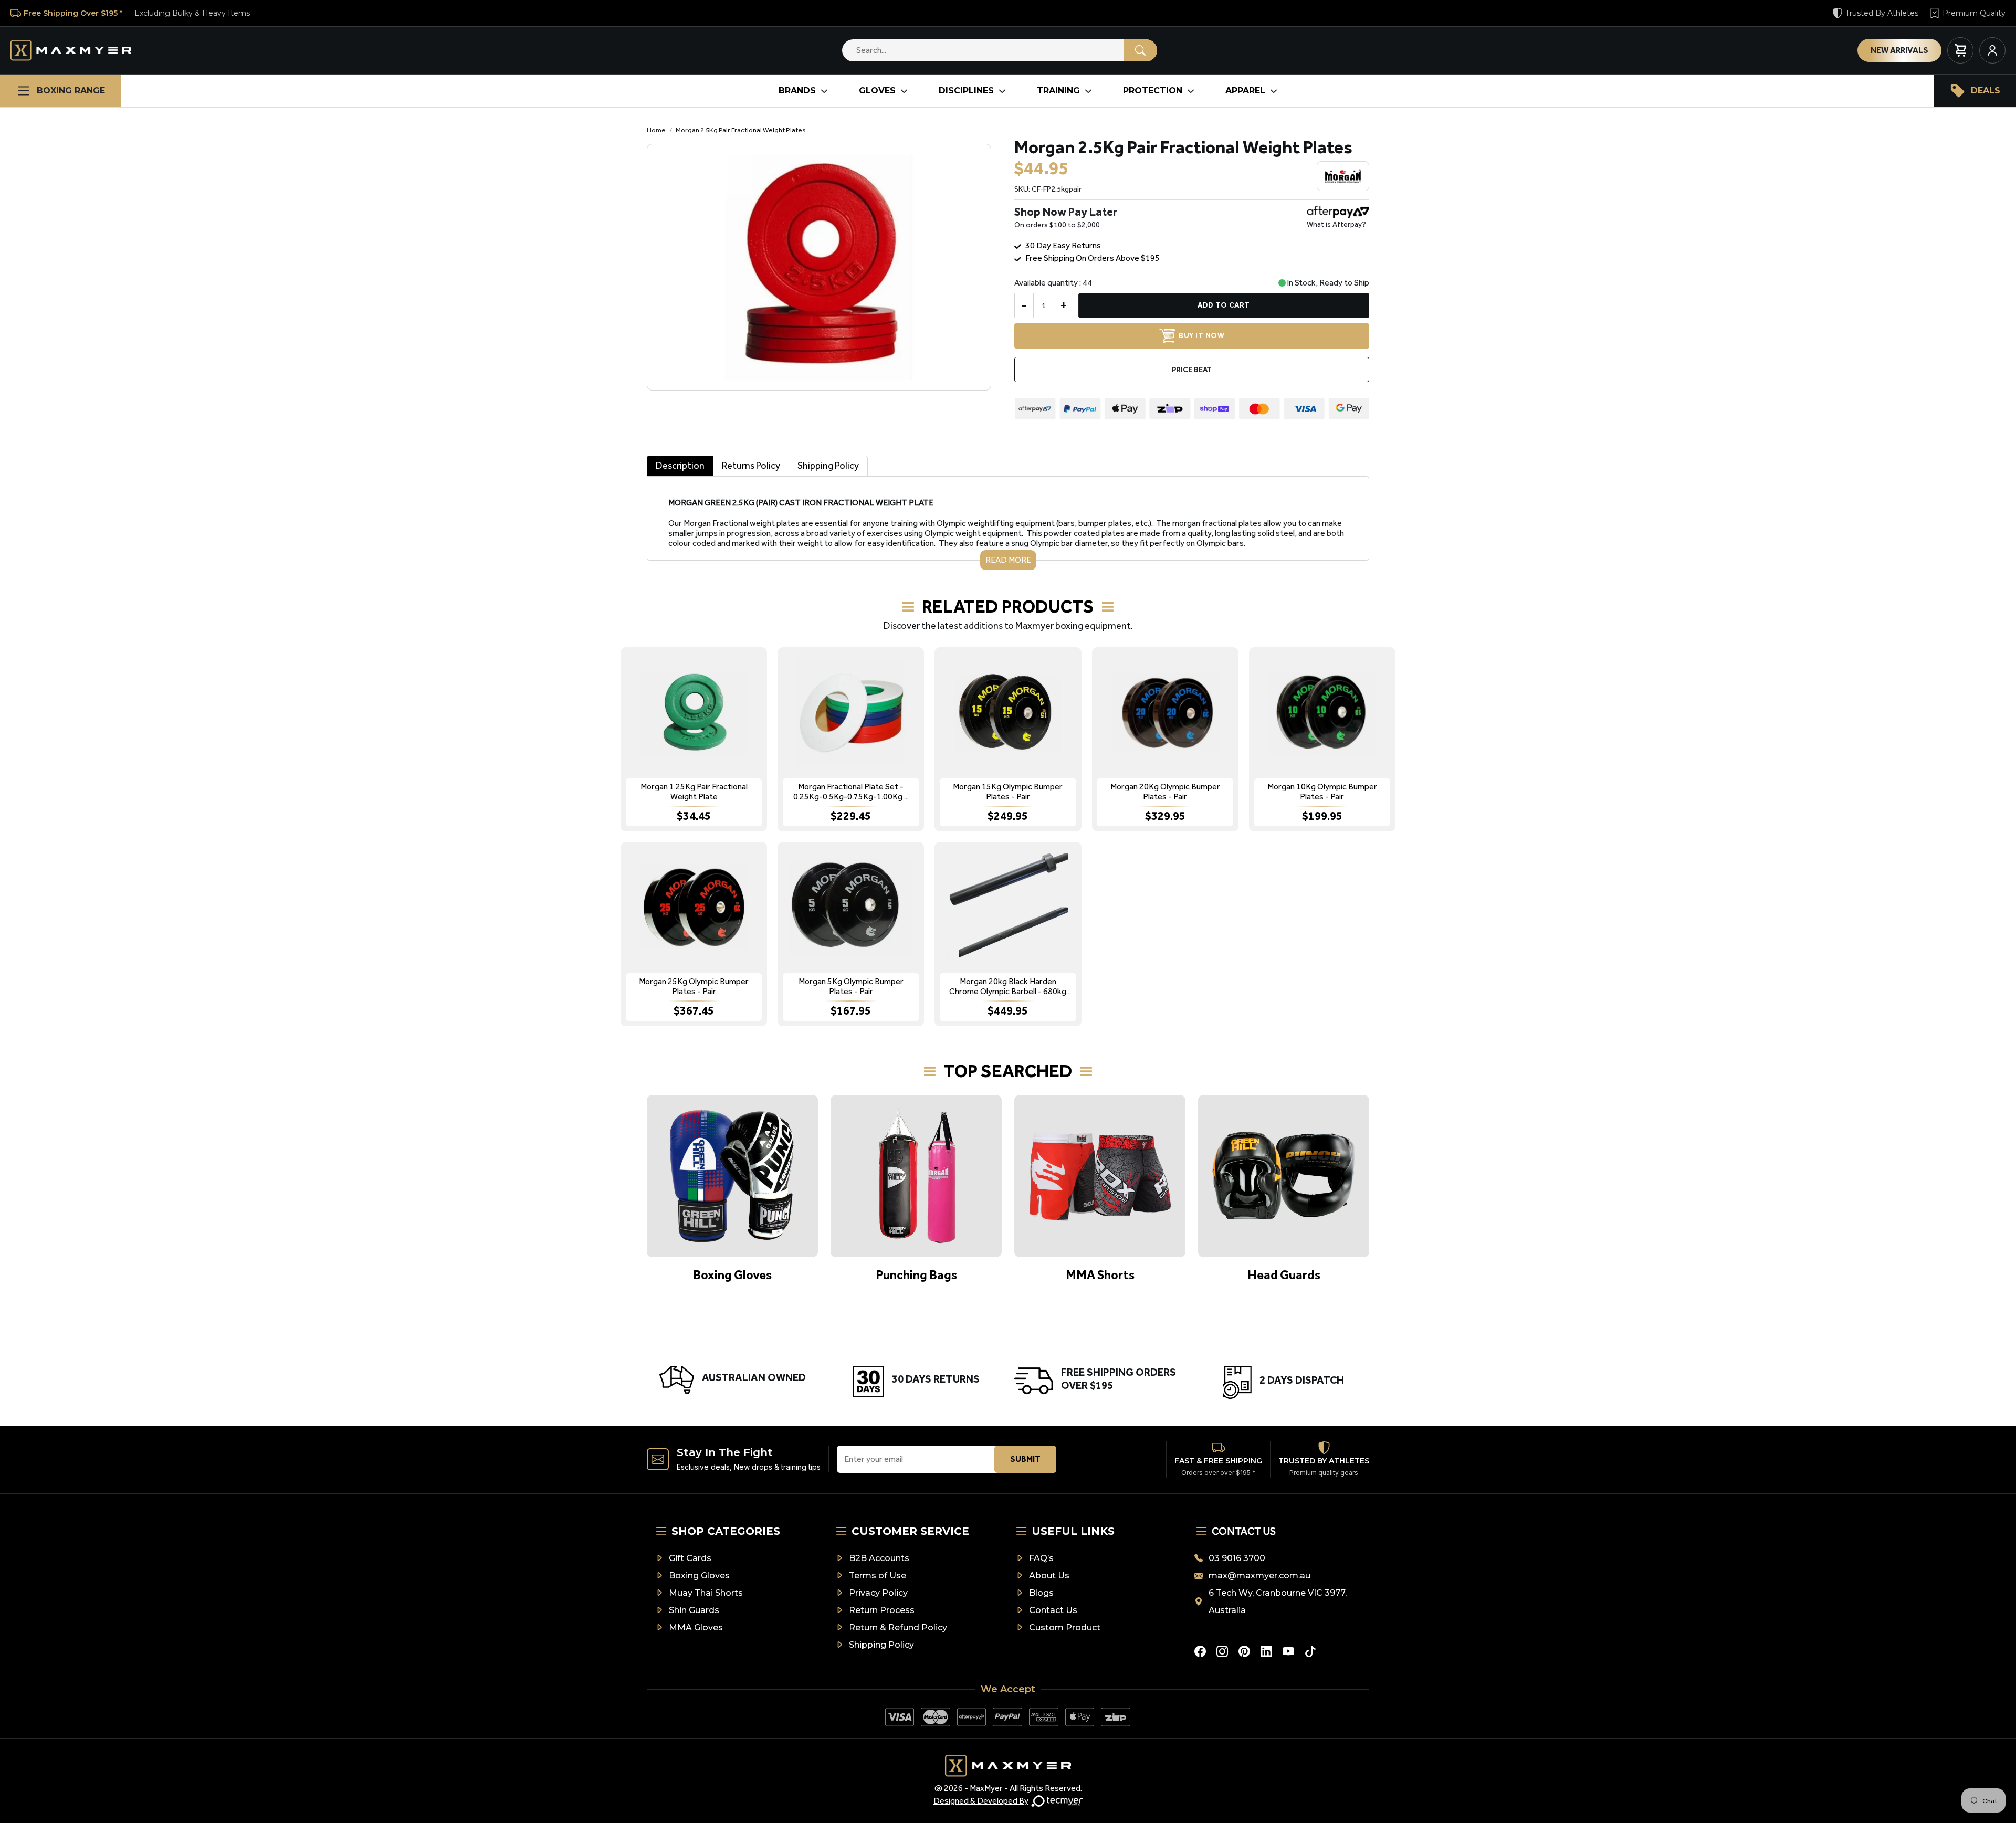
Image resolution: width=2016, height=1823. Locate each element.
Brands (797, 91)
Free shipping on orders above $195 (1093, 258)
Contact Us (1053, 1610)
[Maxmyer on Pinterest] (1244, 1651)
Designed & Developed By (981, 1801)
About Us (1049, 1576)
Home (656, 130)
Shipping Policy (881, 1645)
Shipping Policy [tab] (828, 466)
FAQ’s (1041, 1558)
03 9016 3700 (1237, 1558)
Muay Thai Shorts (706, 1593)
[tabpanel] (1008, 523)
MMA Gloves (696, 1627)
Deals (1986, 91)
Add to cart (1224, 305)
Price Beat (1192, 370)
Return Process (882, 1610)
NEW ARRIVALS (1899, 50)
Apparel (1245, 91)
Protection (1153, 91)
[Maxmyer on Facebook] (1200, 1651)
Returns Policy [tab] (751, 466)
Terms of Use (878, 1576)
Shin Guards (694, 1610)
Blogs (1041, 1593)
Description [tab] (680, 466)
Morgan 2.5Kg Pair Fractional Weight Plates (741, 130)
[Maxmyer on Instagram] (1222, 1651)
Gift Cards (690, 1558)
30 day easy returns (1063, 245)
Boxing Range (71, 91)
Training (1058, 91)
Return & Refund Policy (898, 1627)
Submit (1025, 1459)
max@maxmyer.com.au (1259, 1576)
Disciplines (966, 91)
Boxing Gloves (699, 1576)
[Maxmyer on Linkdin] (1266, 1651)
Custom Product (1065, 1627)
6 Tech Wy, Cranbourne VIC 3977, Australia (1278, 1601)
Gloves (877, 91)
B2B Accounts (879, 1558)
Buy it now (1201, 336)
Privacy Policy (878, 1593)
